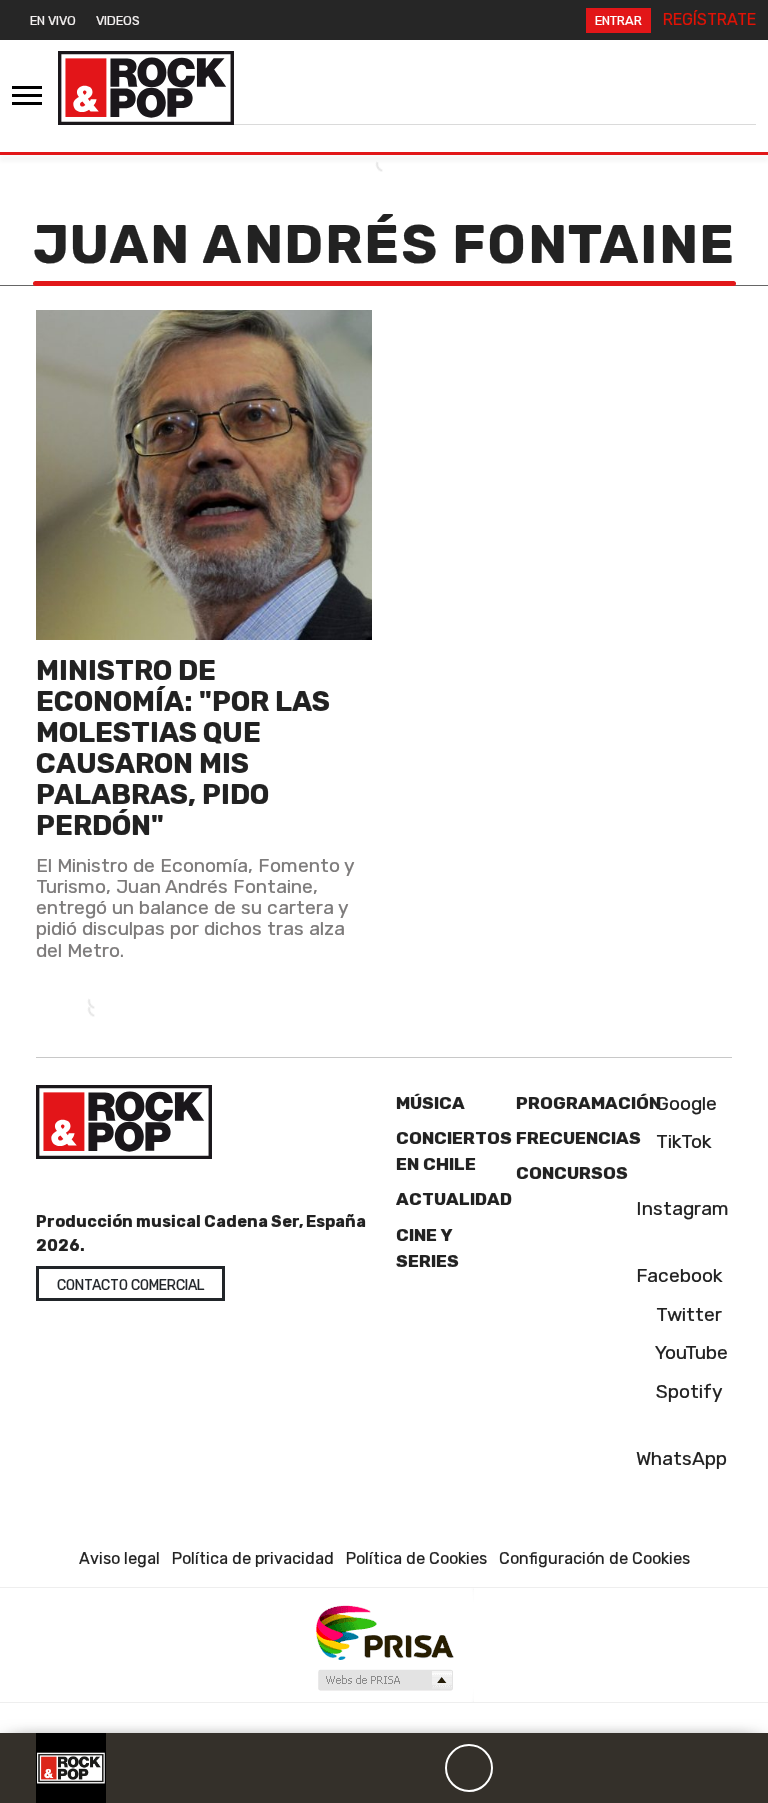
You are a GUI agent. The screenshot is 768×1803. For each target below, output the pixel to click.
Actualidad (454, 1199)
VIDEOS (118, 20)
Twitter (686, 1314)
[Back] (373, 1768)
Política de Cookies (416, 1558)
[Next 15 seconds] (517, 1768)
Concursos (572, 1173)
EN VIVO (53, 20)
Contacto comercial (130, 1285)
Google (684, 1103)
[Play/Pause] (469, 1768)
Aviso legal (119, 1558)
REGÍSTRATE (709, 19)
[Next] (565, 1768)
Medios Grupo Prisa (384, 1680)
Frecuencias (578, 1138)
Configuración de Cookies (594, 1558)
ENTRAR (618, 20)
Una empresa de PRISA (384, 1631)
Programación (588, 1103)
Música (430, 1103)
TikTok (681, 1141)
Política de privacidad (253, 1558)
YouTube (689, 1352)
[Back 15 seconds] (421, 1768)
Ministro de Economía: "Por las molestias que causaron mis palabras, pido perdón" (183, 748)
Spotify (687, 1391)
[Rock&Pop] (146, 88)
